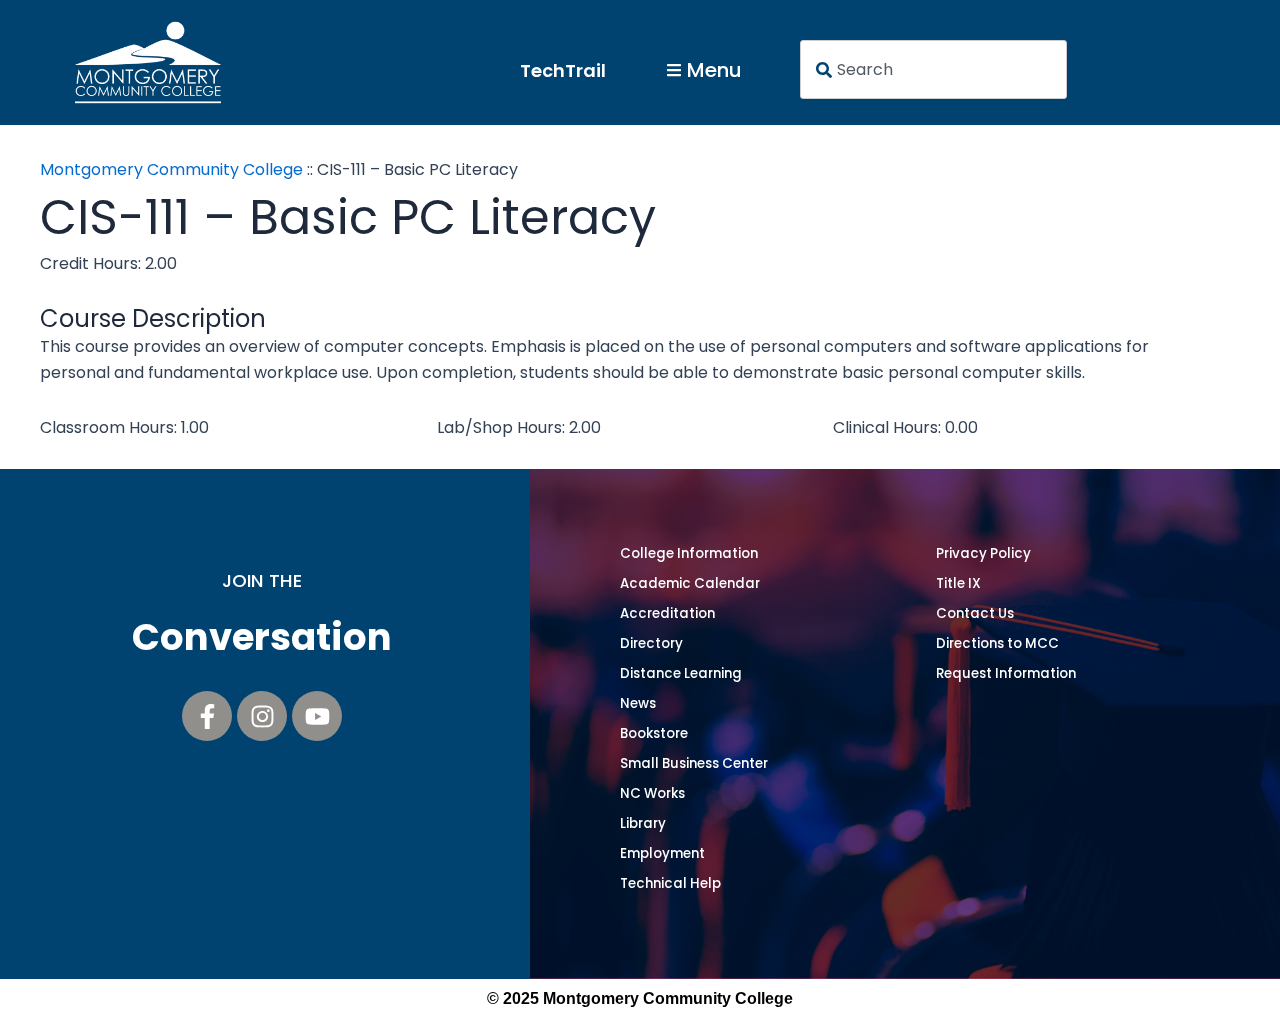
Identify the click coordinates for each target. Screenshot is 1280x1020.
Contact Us (975, 613)
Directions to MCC (997, 643)
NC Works (652, 793)
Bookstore (654, 733)
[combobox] (934, 69)
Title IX (958, 583)
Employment (662, 853)
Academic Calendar (690, 583)
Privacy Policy (983, 553)
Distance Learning (681, 673)
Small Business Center (694, 763)
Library (643, 823)
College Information (689, 553)
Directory (651, 643)
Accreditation (667, 613)
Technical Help (670, 883)
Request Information (1006, 673)
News (638, 703)
